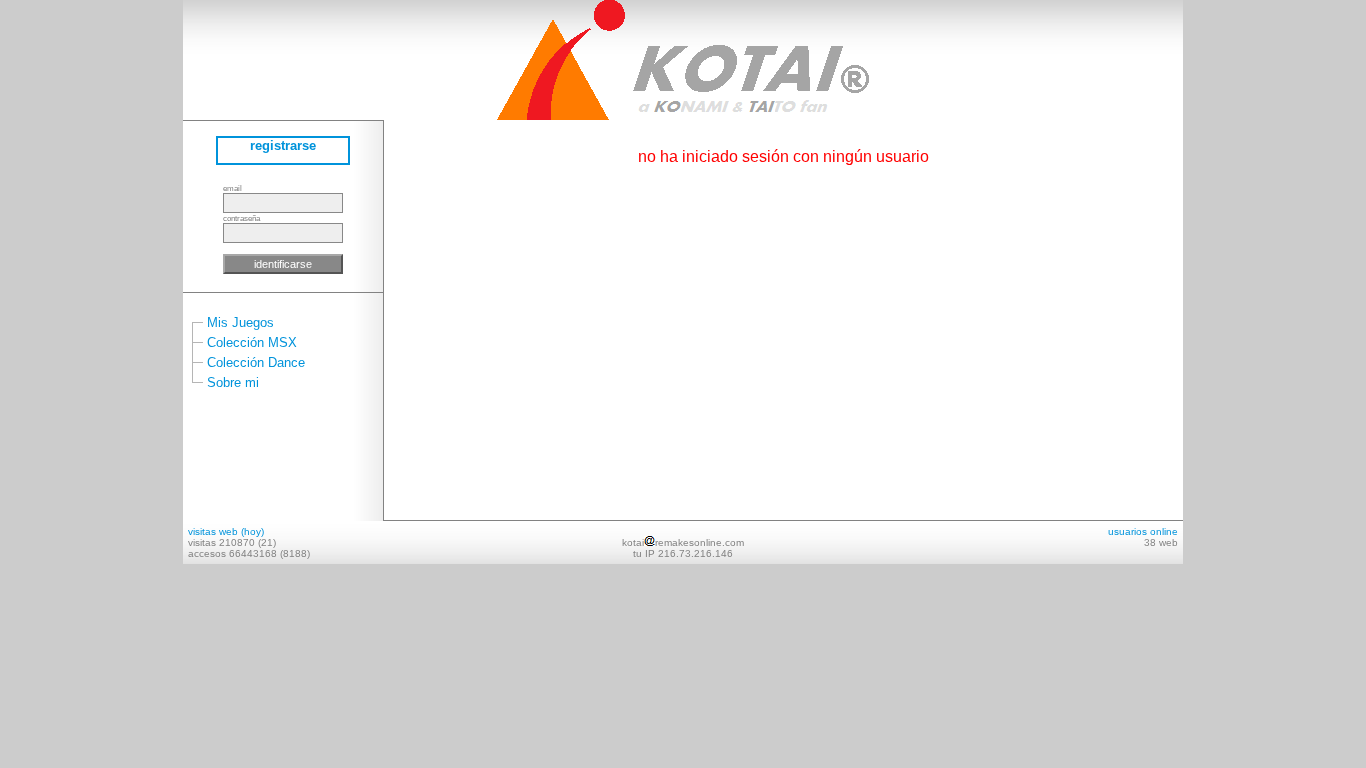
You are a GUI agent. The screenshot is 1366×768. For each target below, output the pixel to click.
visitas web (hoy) (226, 531)
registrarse (283, 145)
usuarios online (1143, 531)
